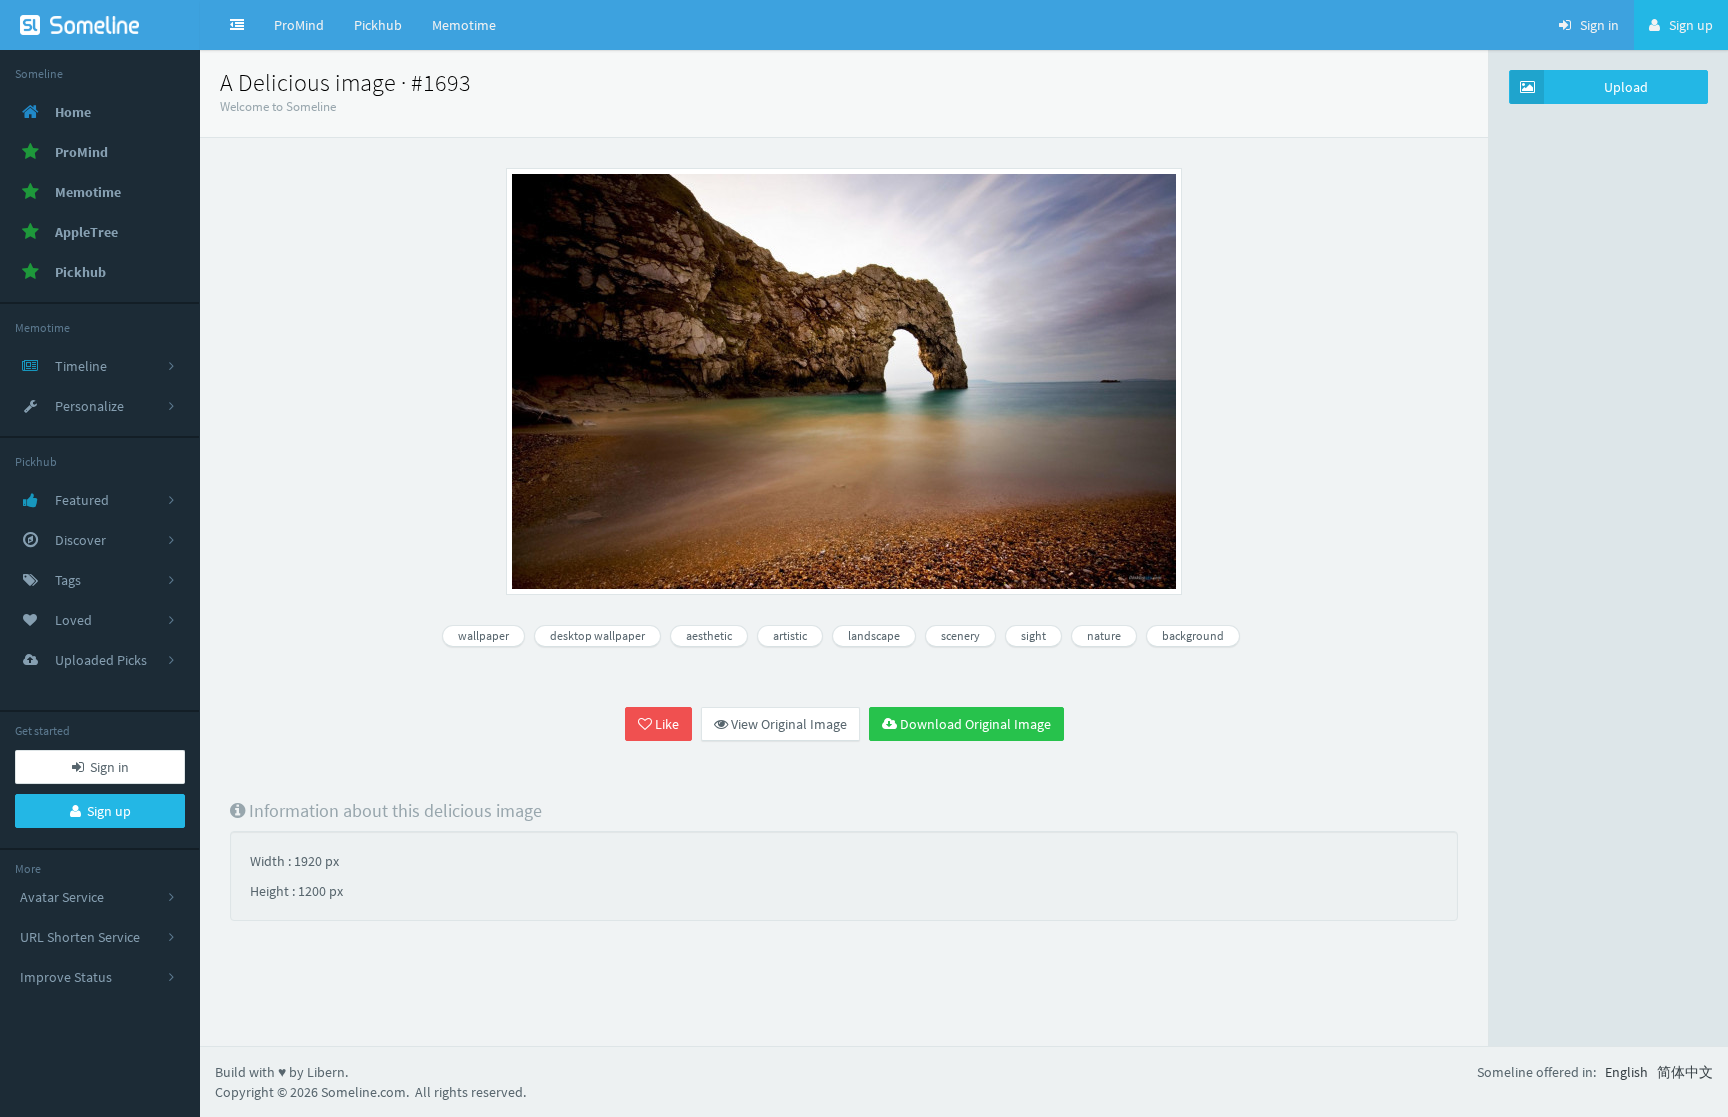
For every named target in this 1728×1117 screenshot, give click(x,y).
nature (1104, 635)
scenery (960, 635)
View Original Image (787, 724)
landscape (874, 635)
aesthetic (709, 635)
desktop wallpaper (597, 635)
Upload (1626, 87)
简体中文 (1685, 1072)
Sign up (106, 811)
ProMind (299, 25)
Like (665, 724)
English (1626, 1072)
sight (1033, 635)
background (1193, 635)
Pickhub (378, 25)
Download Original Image (974, 724)
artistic (790, 635)
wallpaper (483, 635)
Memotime (464, 25)
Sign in (106, 767)
